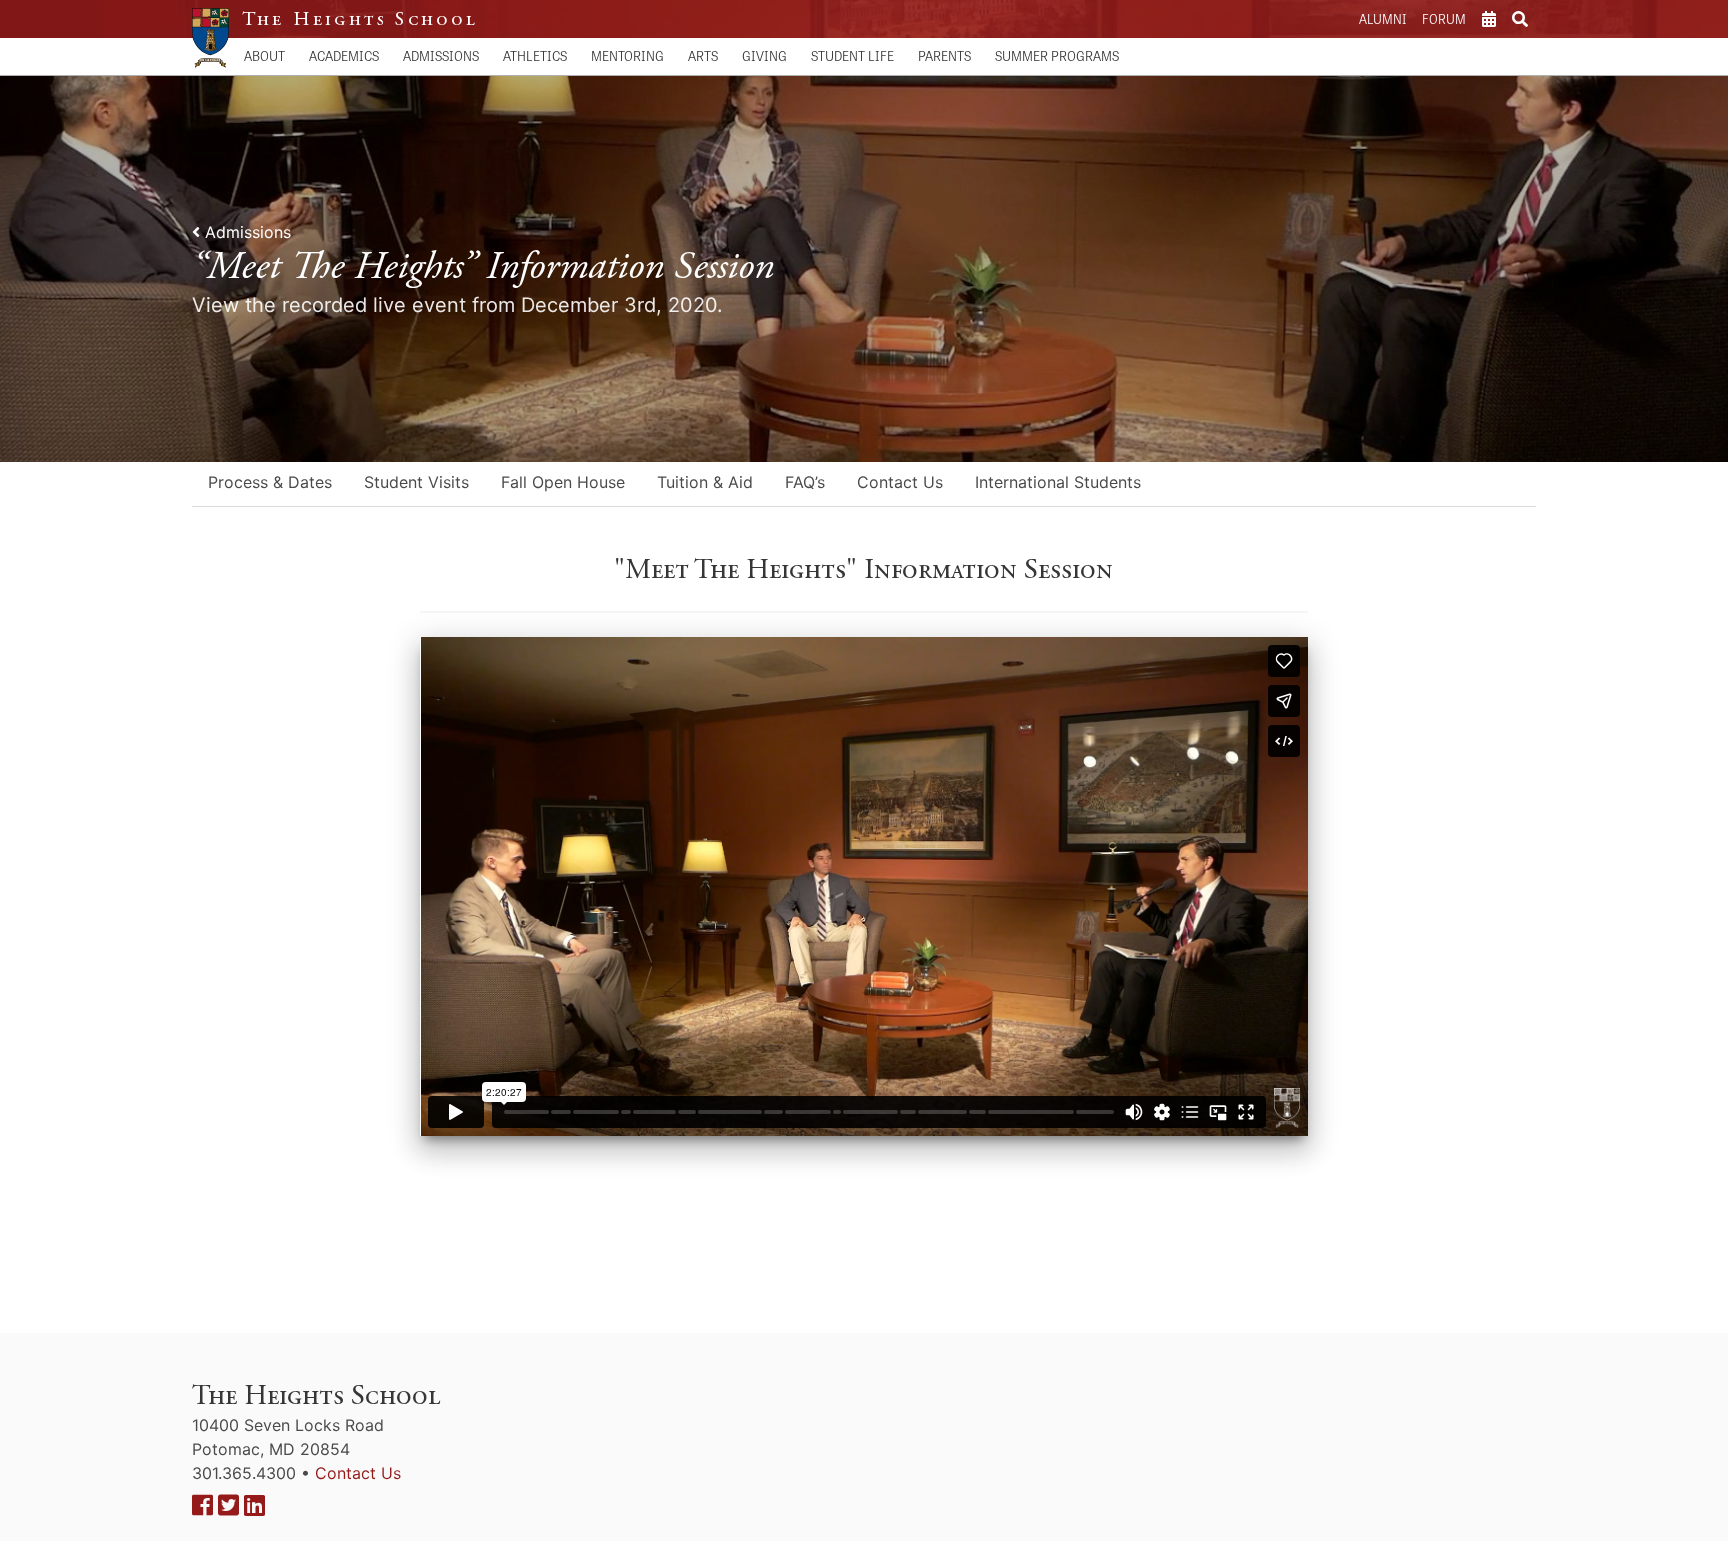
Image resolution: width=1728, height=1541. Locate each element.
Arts (703, 55)
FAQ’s (805, 482)
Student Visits (416, 482)
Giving (764, 55)
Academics (344, 55)
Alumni (1382, 18)
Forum (1444, 18)
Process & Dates (270, 482)
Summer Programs (1057, 55)
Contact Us (900, 482)
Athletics (535, 55)
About (264, 55)
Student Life (852, 55)
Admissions (441, 55)
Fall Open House (563, 482)
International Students (1058, 482)
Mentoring (627, 55)
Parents (944, 55)
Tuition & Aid (705, 482)
